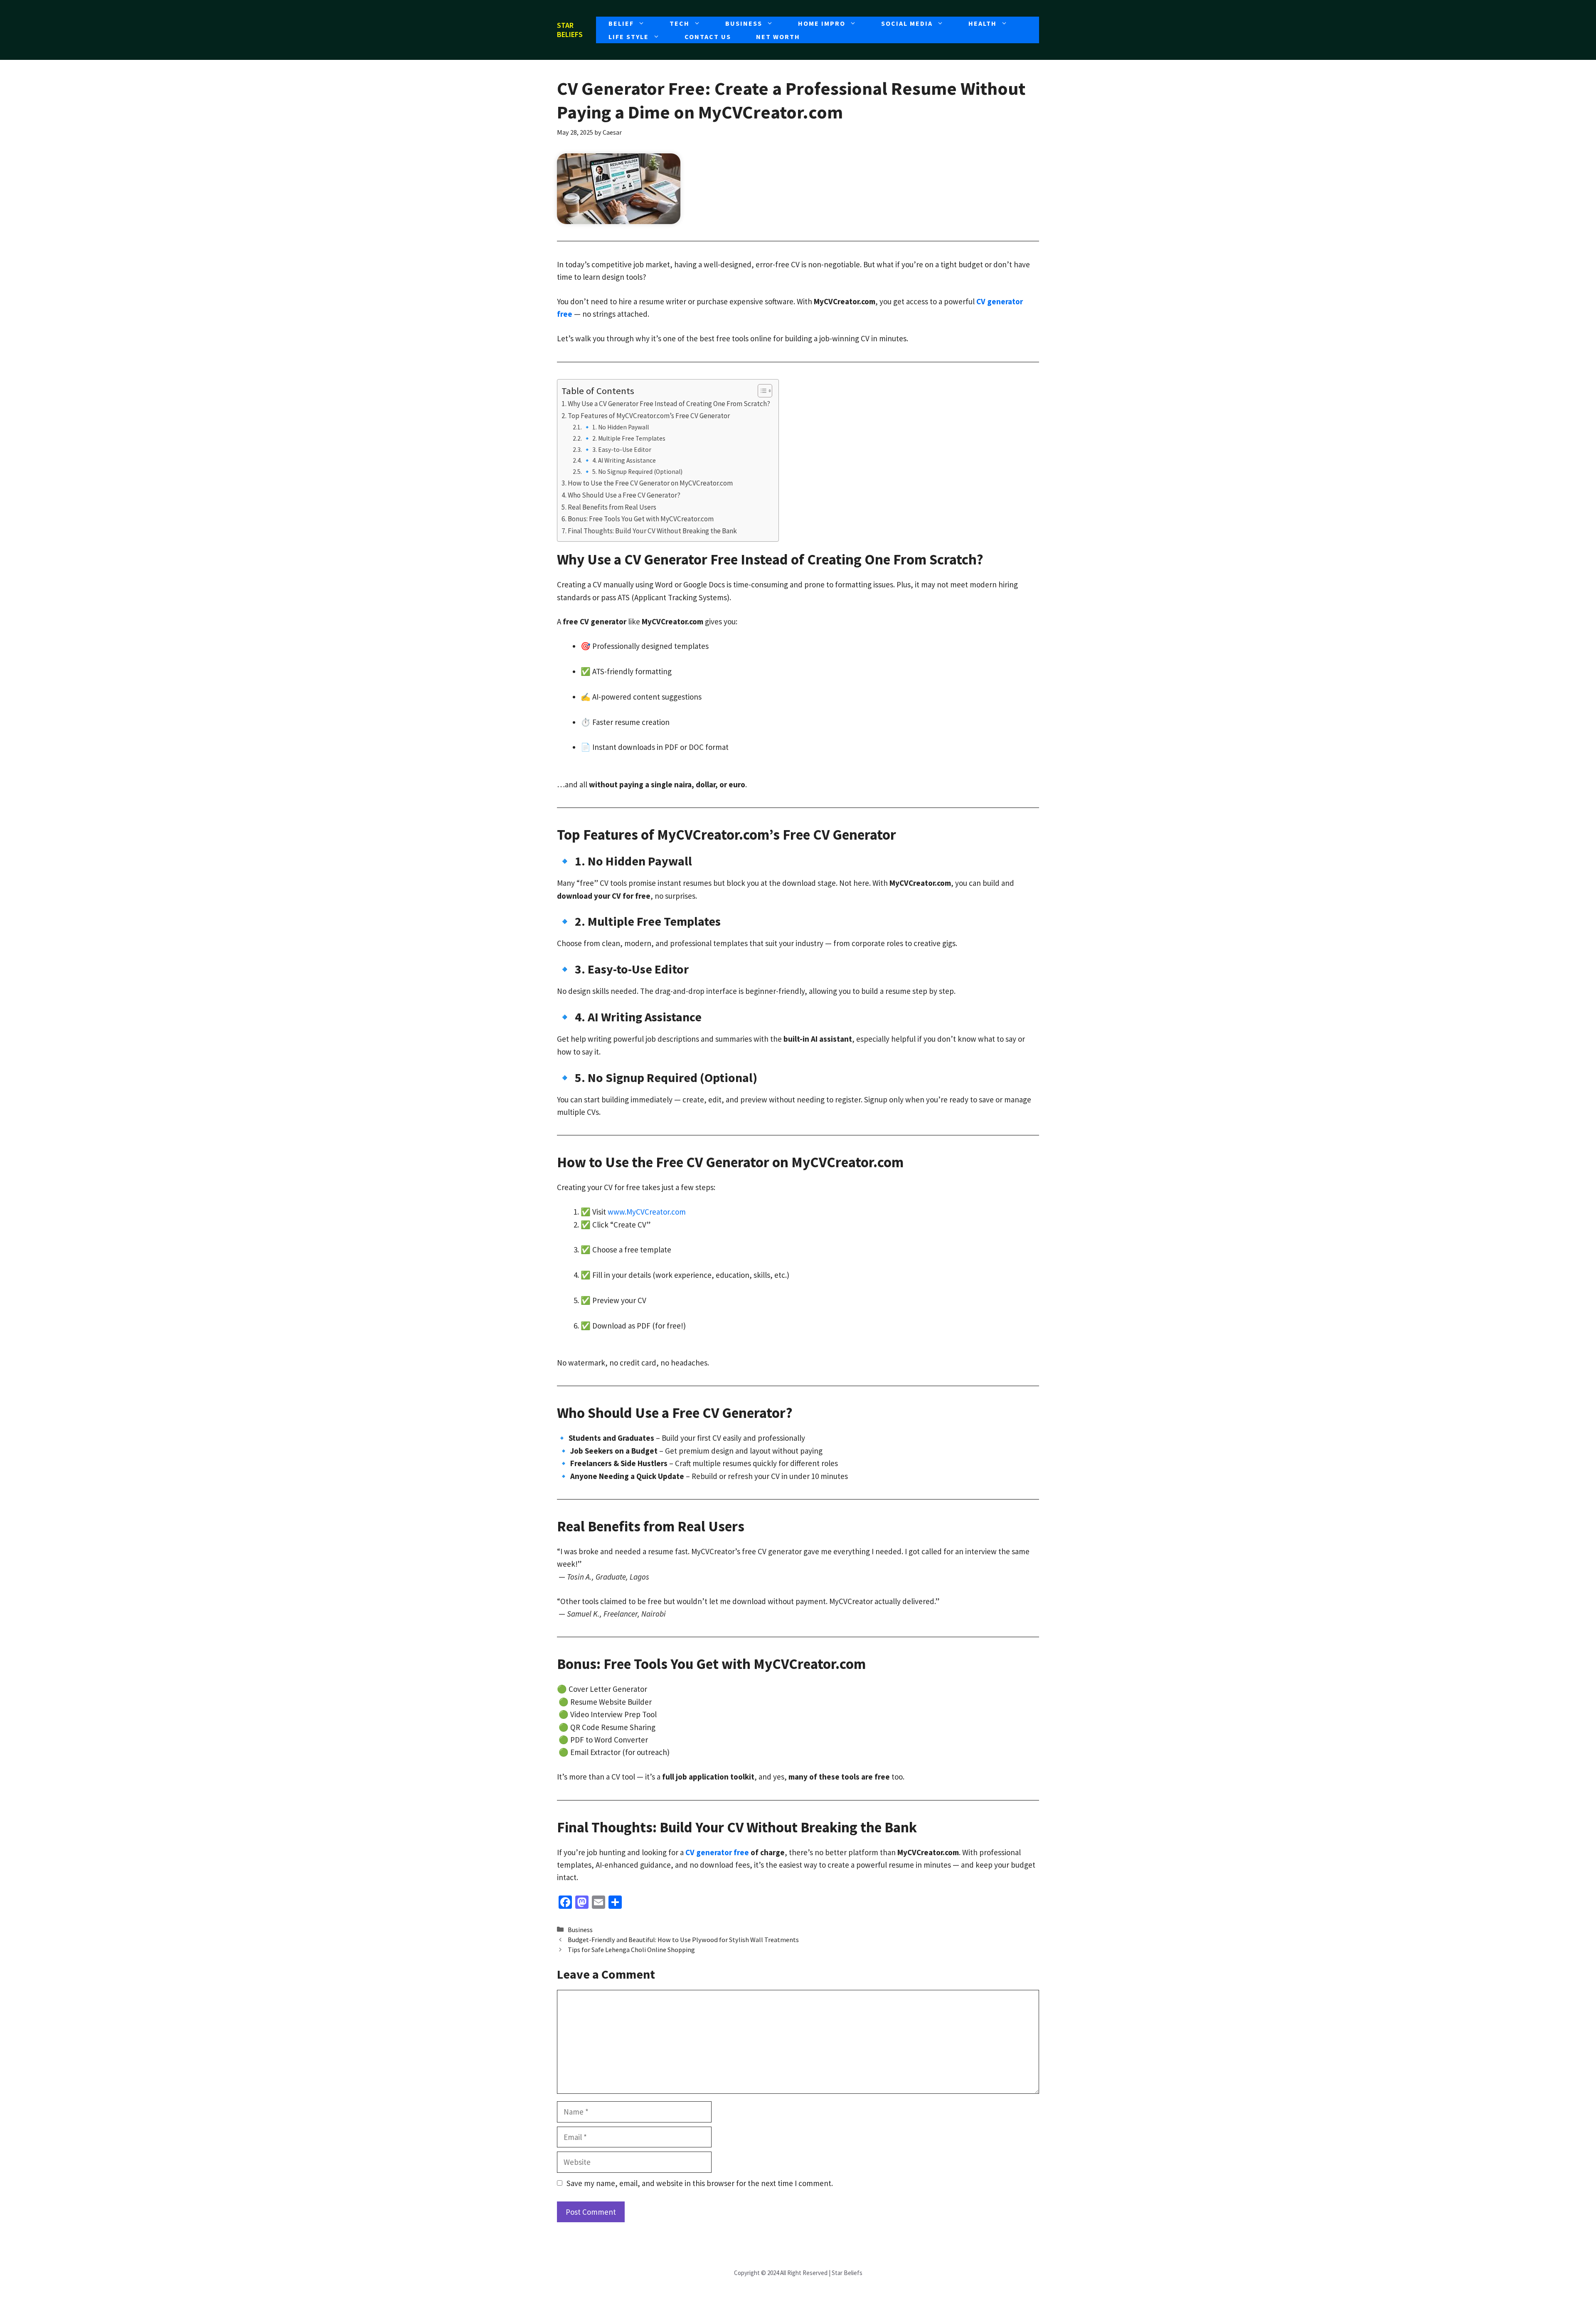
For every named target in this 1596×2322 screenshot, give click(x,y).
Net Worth (778, 37)
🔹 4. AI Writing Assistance (619, 460)
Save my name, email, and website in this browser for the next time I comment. (700, 2183)
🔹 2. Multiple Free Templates (624, 438)
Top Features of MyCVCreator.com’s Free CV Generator (649, 416)
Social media (907, 23)
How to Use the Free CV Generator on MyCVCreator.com (650, 483)
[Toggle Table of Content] (761, 391)
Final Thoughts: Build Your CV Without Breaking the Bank (652, 531)
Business (744, 23)
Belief (621, 23)
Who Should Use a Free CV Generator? (624, 495)
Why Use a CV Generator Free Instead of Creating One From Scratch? (669, 404)
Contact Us (708, 37)
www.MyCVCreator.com (647, 1212)
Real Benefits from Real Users (612, 507)
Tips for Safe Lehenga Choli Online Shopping (631, 1950)
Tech (680, 23)
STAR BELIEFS (570, 30)
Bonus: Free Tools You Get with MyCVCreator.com (641, 519)
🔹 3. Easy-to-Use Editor (617, 450)
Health (983, 23)
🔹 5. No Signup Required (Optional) (633, 472)
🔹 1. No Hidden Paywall (616, 427)
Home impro (822, 23)
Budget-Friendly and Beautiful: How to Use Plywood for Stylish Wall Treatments (683, 1940)
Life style (629, 37)
